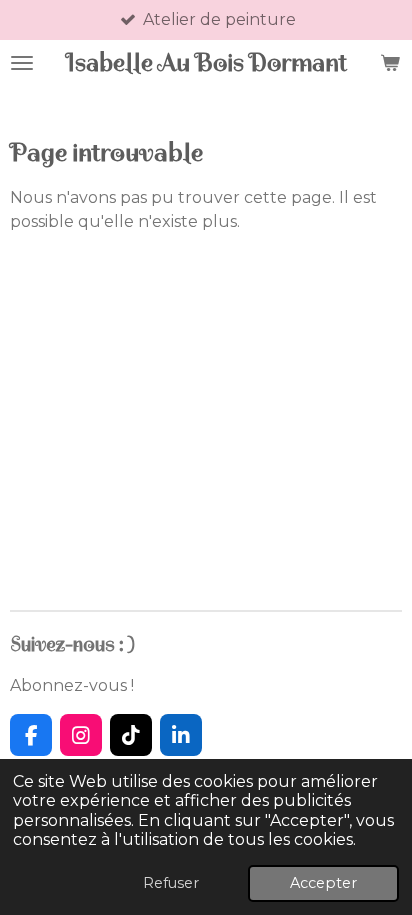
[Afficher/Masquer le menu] (22, 62)
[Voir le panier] (390, 62)
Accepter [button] (323, 883)
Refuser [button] (171, 883)
